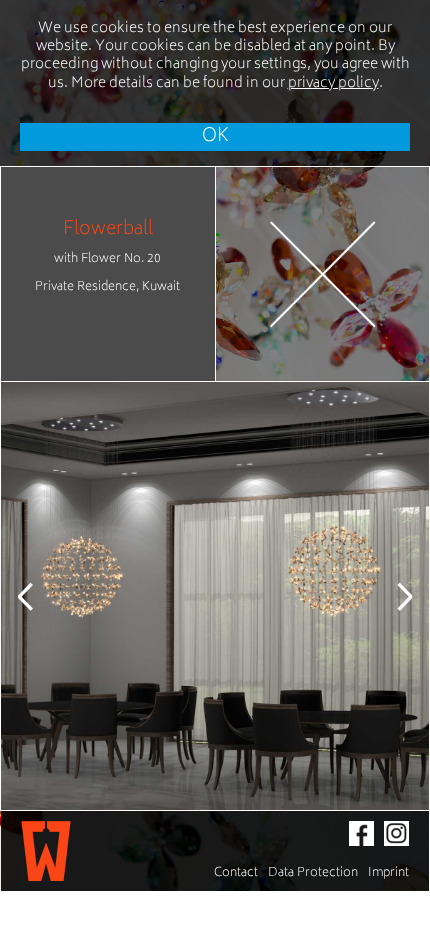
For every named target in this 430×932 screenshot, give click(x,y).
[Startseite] (46, 851)
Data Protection (313, 873)
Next (389, 596)
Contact (236, 873)
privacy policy (333, 83)
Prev (41, 596)
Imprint (388, 873)
